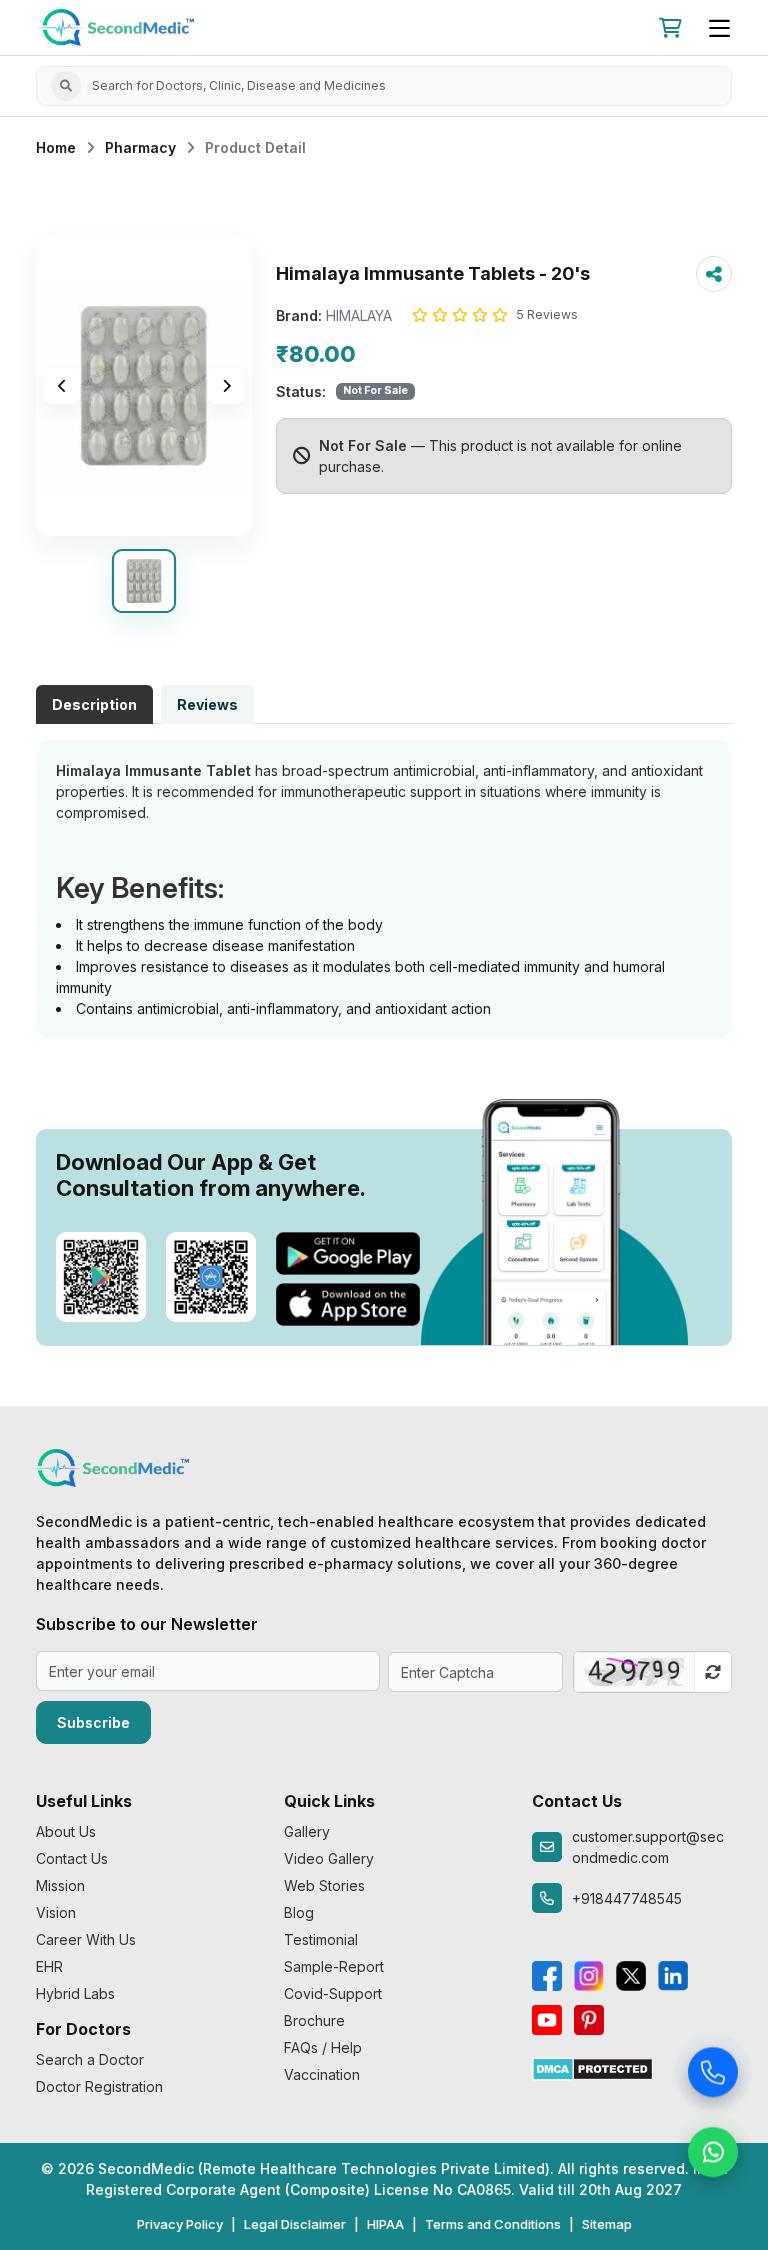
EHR (49, 1966)
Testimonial (321, 1939)
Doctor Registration (99, 2086)
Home (56, 147)
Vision (56, 1912)
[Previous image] (62, 386)
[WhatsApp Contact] (713, 2154)
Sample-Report (334, 1966)
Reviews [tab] (207, 704)
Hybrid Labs (75, 1993)
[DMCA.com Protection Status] (592, 2067)
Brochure (314, 2020)
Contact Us (72, 1858)
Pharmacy (140, 147)
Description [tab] (94, 704)
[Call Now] (713, 2074)
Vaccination (322, 2074)
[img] (144, 386)
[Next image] (226, 386)
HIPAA (385, 2224)
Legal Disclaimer (295, 2224)
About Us (66, 1831)
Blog (299, 1912)
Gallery (307, 1831)
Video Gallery (329, 1858)
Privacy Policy (180, 2224)
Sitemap (607, 2224)
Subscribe (93, 1722)
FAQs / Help (323, 2047)
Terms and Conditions (493, 2224)
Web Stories (324, 1885)
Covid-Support (333, 1993)
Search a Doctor (90, 2059)
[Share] (714, 274)
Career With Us (86, 1939)
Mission (60, 1885)
